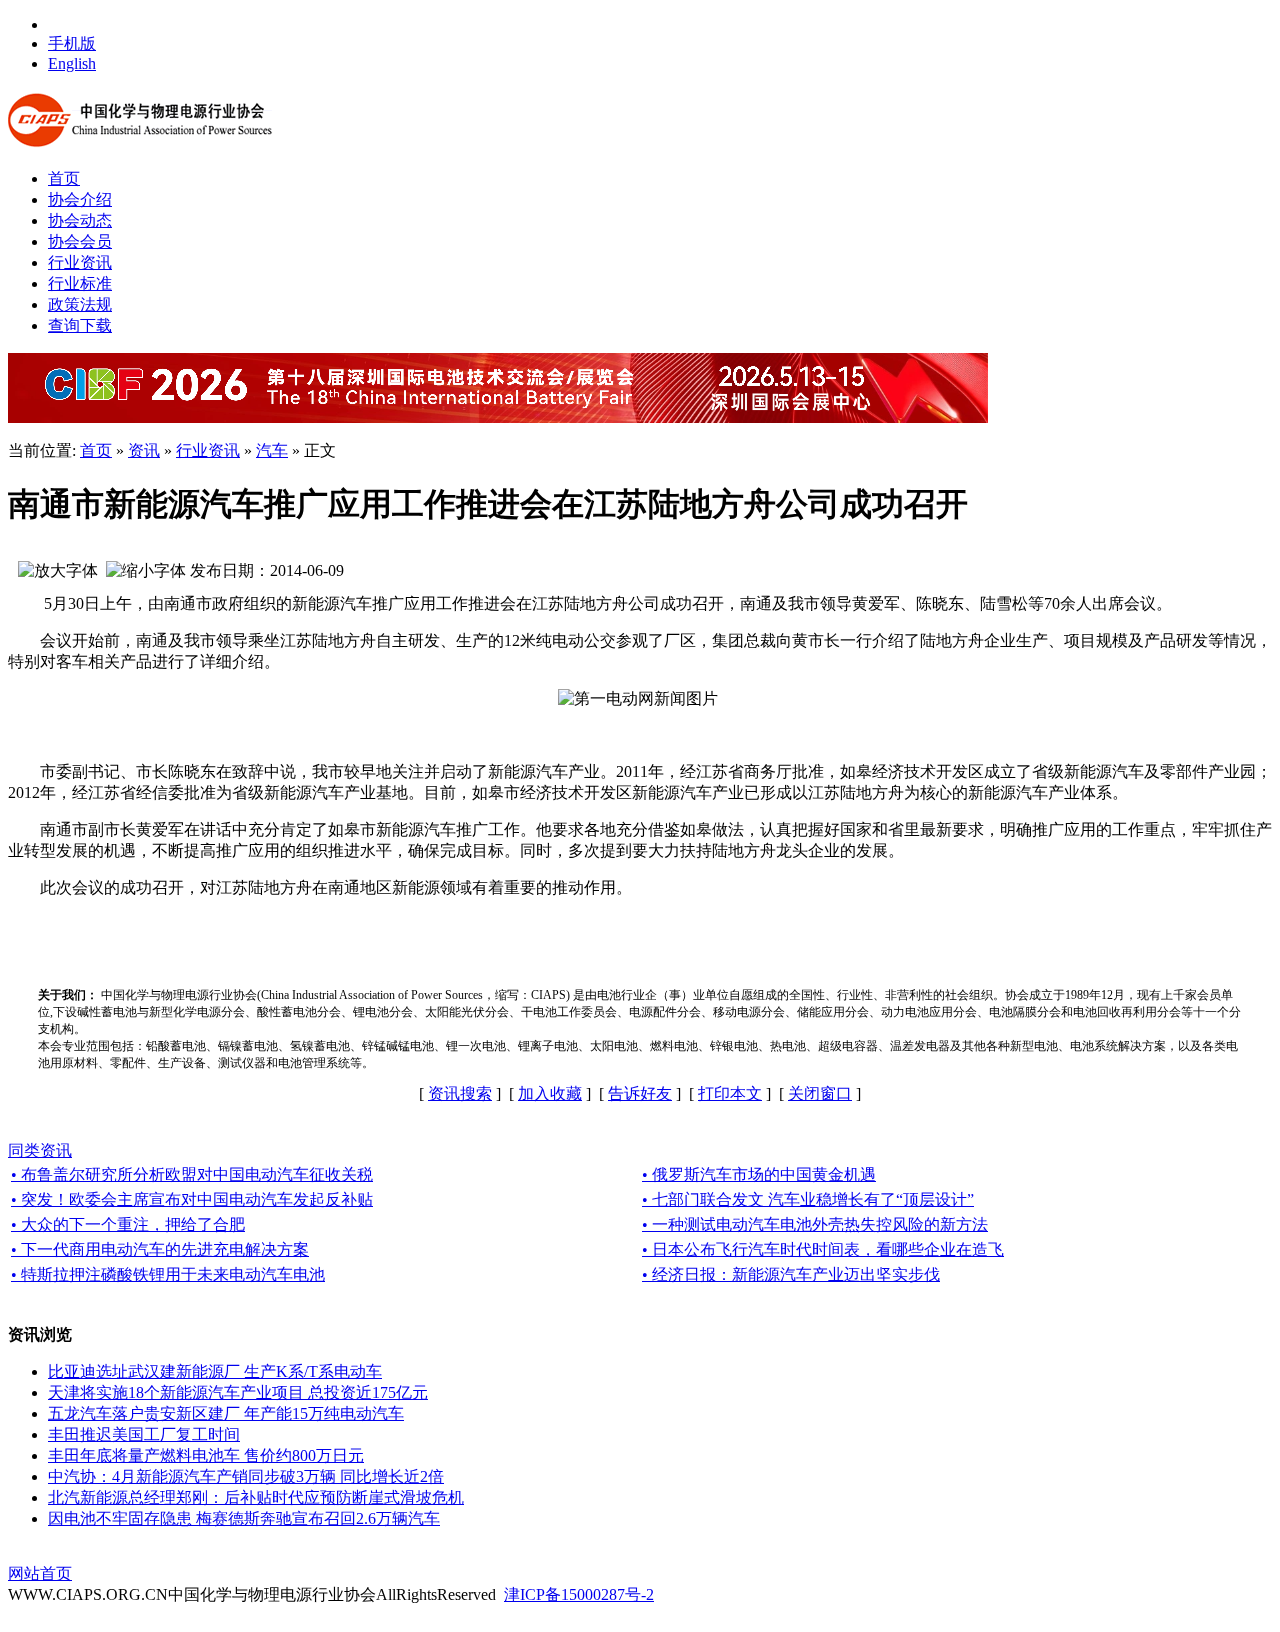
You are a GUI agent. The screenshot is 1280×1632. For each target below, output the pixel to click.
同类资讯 (40, 1150)
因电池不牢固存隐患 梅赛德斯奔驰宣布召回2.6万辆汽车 (244, 1518)
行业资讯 (208, 450)
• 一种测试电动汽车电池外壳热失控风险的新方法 (815, 1224)
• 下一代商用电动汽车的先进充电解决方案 (160, 1249)
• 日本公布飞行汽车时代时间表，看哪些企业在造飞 (823, 1249)
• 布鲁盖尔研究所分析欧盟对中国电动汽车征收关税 (192, 1174)
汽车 (272, 450)
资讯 (144, 450)
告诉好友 (640, 1093)
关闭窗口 (820, 1093)
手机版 (72, 43)
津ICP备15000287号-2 (579, 1594)
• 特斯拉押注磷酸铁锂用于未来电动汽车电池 (168, 1274)
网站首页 (40, 1573)
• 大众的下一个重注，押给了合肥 (128, 1224)
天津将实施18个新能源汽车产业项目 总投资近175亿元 (238, 1392)
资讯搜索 (460, 1093)
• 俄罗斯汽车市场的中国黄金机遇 (759, 1174)
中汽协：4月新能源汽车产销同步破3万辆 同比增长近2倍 (246, 1476)
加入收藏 (550, 1093)
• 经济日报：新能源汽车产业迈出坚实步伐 (791, 1274)
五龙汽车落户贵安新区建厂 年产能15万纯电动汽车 (226, 1413)
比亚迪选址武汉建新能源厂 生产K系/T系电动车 (215, 1371)
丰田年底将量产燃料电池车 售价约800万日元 (206, 1455)
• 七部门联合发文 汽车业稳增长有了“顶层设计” (808, 1199)
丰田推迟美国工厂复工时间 (144, 1434)
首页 (96, 450)
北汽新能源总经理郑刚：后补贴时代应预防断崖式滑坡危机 (256, 1497)
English (72, 63)
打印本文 (730, 1093)
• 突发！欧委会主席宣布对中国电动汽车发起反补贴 (192, 1199)
